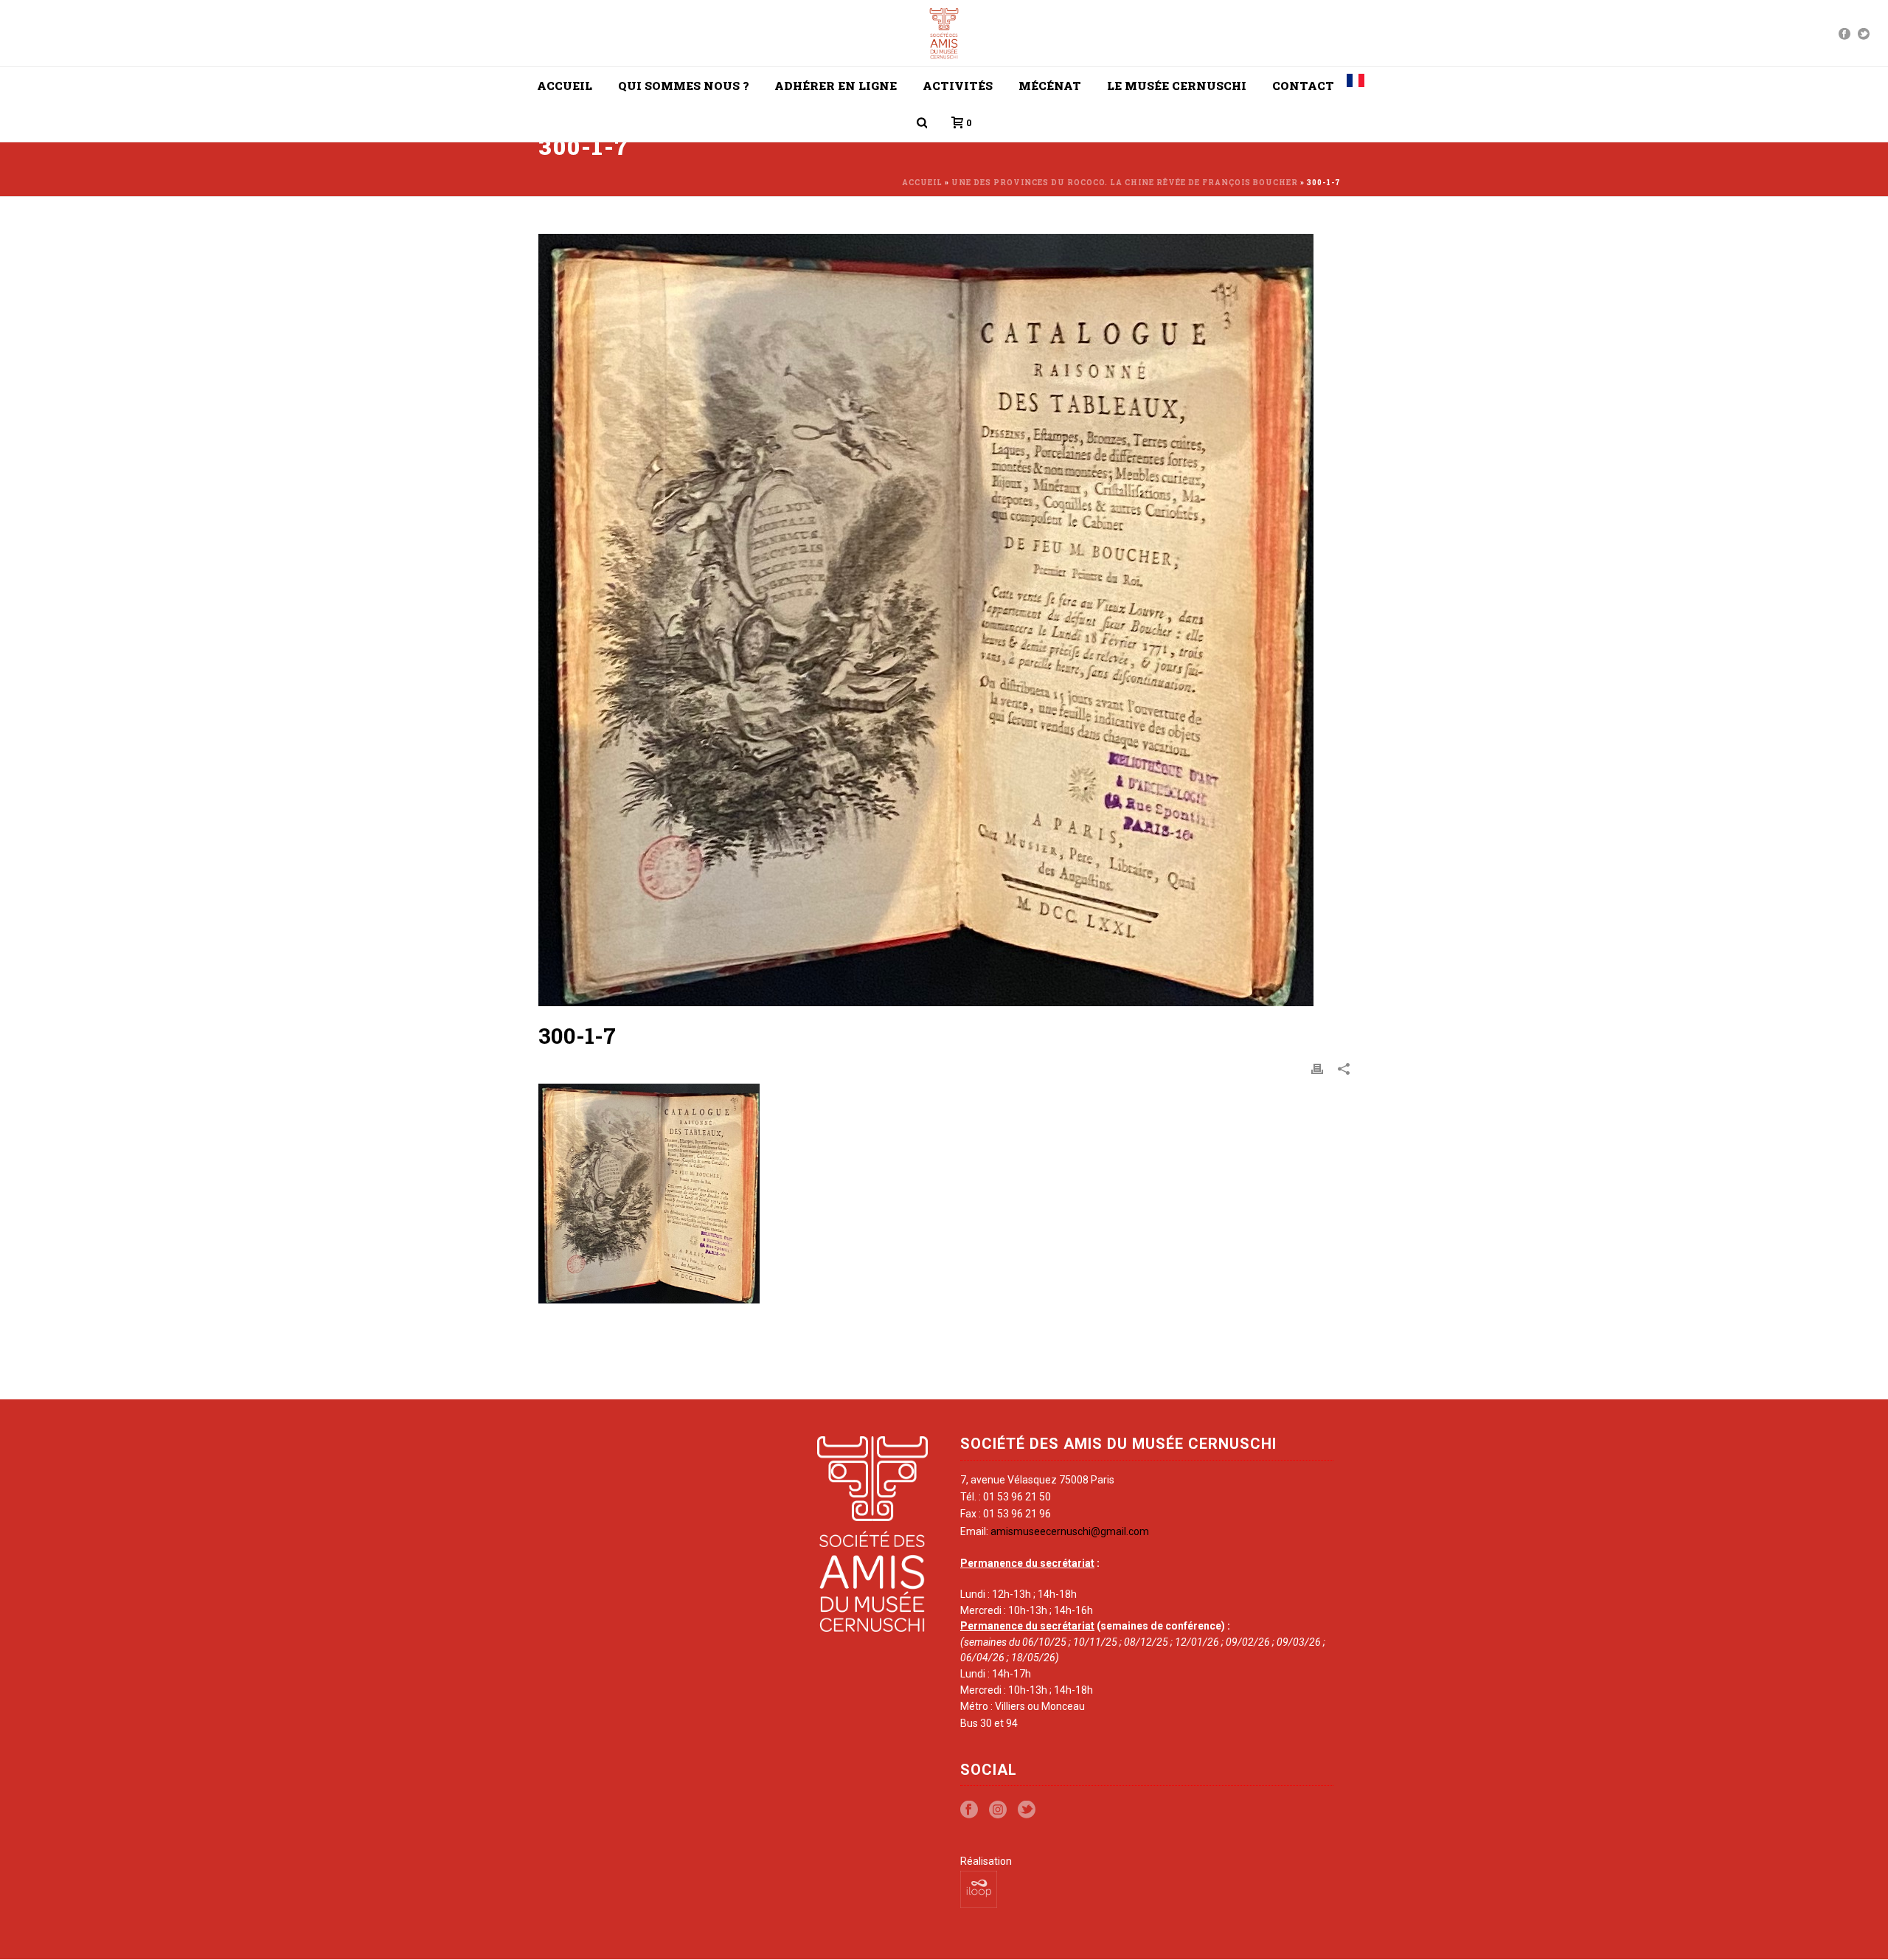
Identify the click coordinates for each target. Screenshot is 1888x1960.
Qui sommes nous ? (683, 86)
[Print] (1317, 1068)
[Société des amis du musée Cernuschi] (944, 33)
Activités (958, 86)
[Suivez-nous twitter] (1027, 1810)
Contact (1303, 86)
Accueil (565, 86)
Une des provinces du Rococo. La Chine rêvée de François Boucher (1125, 183)
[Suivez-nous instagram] (998, 1810)
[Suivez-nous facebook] (969, 1810)
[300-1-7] (944, 620)
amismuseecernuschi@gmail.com (1070, 1531)
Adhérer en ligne (836, 86)
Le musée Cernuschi (1177, 86)
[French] (1356, 86)
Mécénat (1050, 86)
